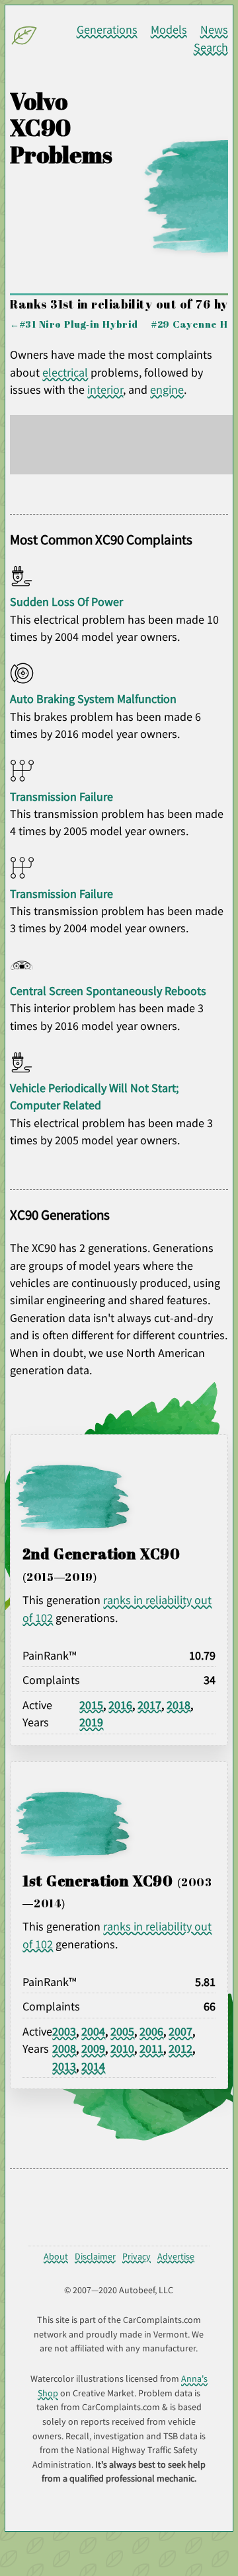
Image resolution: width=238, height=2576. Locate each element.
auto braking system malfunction (93, 699)
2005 (122, 2032)
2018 (178, 1705)
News (214, 30)
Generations (107, 30)
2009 (93, 2049)
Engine (167, 390)
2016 (120, 1705)
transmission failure (61, 797)
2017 (149, 1705)
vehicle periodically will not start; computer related (94, 1097)
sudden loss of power (66, 602)
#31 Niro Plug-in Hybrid (79, 324)
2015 (91, 1705)
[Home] (26, 39)
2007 (180, 2032)
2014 (93, 2067)
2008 (64, 2049)
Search (211, 48)
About (56, 2256)
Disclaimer (95, 2256)
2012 (180, 2049)
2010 (122, 2049)
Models (169, 30)
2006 (151, 2032)
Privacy (137, 2256)
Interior (105, 390)
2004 (93, 2032)
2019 (91, 1722)
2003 (64, 2032)
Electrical (65, 373)
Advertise (176, 2256)
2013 (64, 2067)
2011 (151, 2049)
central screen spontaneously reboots (108, 991)
